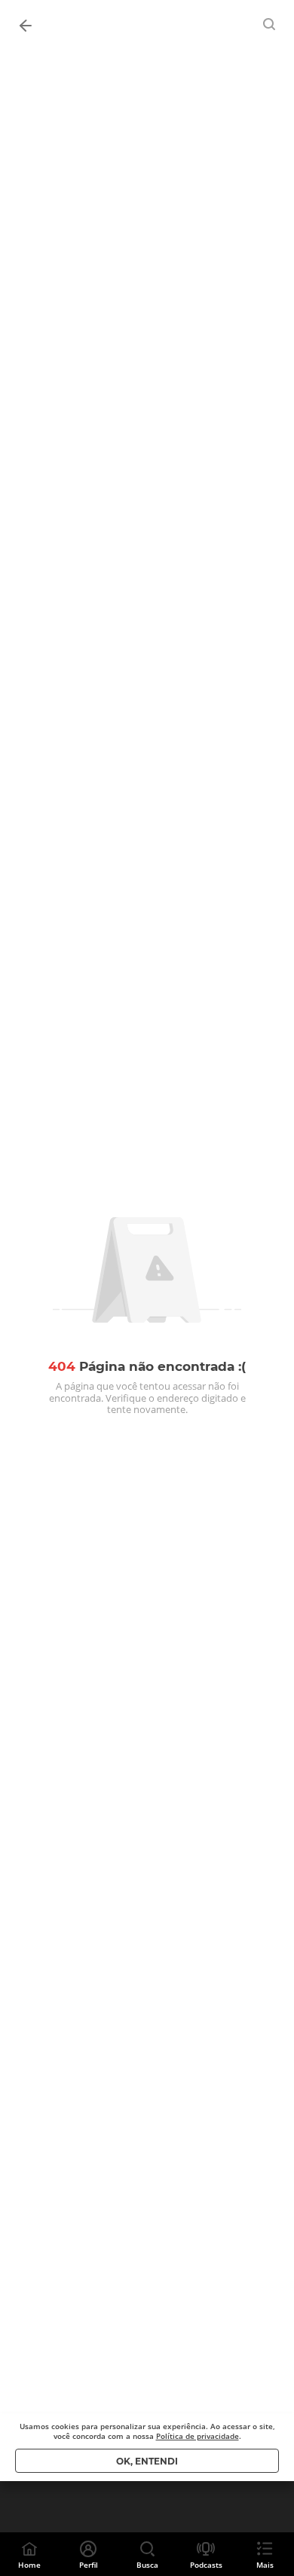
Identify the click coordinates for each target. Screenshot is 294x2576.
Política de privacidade (198, 2436)
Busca (147, 2565)
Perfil (89, 2565)
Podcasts (206, 2565)
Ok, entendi (147, 2461)
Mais (265, 2565)
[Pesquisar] (270, 24)
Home (29, 2565)
